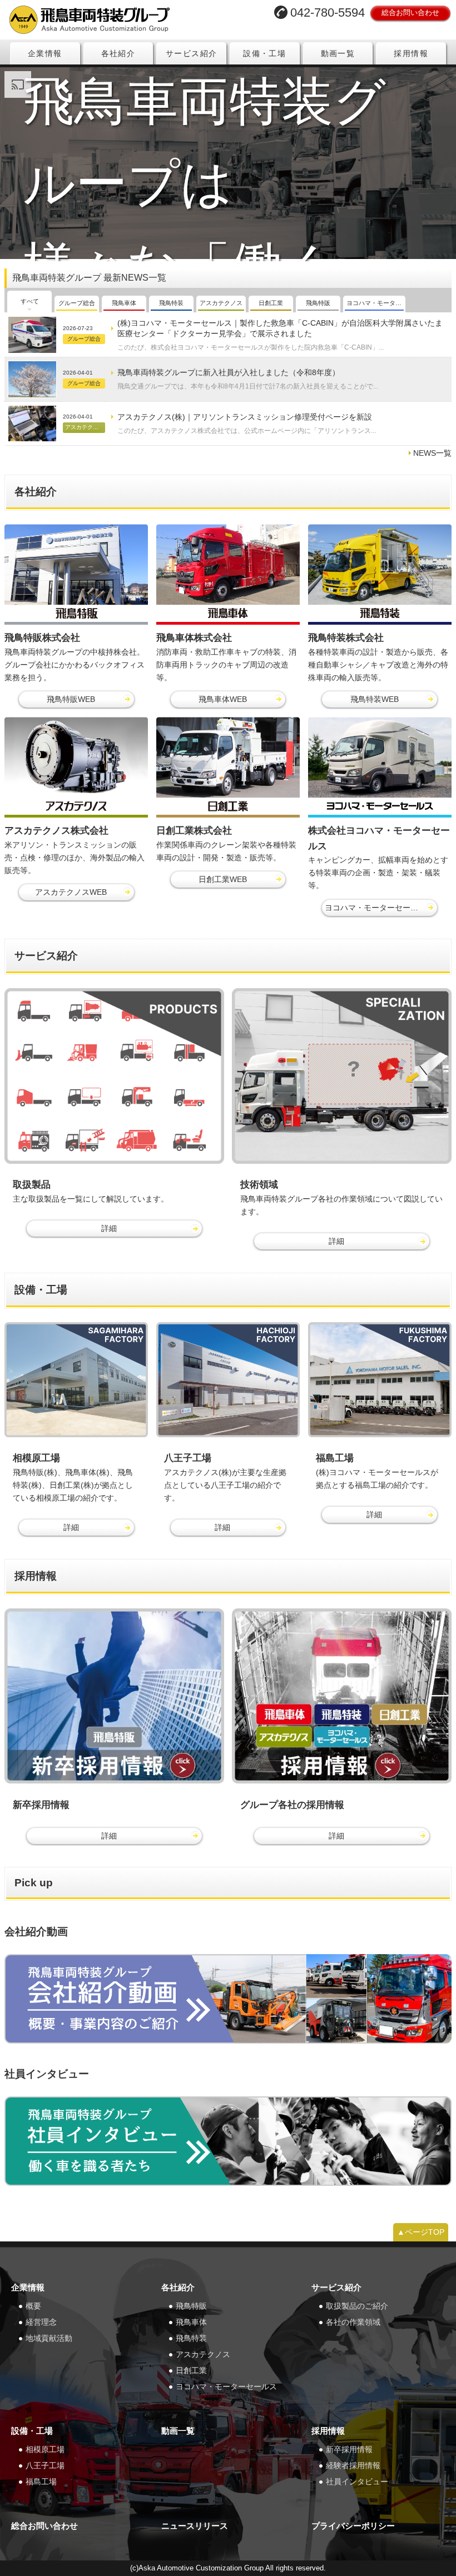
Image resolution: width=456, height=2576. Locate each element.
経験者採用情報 (353, 2465)
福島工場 (41, 2482)
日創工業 (191, 2370)
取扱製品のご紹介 (357, 2306)
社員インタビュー (357, 2482)
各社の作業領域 (353, 2322)
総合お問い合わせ (410, 13)
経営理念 (41, 2322)
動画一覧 (338, 53)
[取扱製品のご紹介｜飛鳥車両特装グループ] (114, 1076)
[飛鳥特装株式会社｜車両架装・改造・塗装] (380, 574)
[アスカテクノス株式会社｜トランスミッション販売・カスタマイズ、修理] (76, 767)
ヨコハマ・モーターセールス (226, 2386)
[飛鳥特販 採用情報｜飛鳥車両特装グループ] (114, 1696)
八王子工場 (45, 2465)
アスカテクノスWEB (71, 892)
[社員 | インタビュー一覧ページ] (228, 2141)
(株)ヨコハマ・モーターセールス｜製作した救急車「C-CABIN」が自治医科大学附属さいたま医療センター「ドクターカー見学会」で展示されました (280, 328)
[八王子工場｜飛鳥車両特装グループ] (228, 1380)
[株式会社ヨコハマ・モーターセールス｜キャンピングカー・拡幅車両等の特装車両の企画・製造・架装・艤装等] (380, 767)
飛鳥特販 (191, 2306)
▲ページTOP (421, 2232)
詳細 (109, 1228)
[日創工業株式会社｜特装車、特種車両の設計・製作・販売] (228, 767)
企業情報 (45, 53)
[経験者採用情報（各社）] (342, 1696)
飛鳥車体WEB (223, 699)
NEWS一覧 (432, 453)
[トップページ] (112, 20)
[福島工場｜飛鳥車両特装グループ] (380, 1380)
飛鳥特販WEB (71, 699)
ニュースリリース (195, 2526)
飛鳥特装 (191, 2338)
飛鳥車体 (191, 2322)
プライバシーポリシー (353, 2526)
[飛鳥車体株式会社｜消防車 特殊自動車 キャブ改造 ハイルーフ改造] (228, 574)
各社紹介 (118, 53)
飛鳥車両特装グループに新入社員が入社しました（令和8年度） (229, 372)
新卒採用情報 (349, 2449)
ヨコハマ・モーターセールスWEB (381, 908)
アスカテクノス (203, 2354)
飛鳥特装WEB (375, 699)
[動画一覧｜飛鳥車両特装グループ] (228, 1999)
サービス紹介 (191, 53)
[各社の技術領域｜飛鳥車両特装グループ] (342, 1076)
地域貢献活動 (49, 2338)
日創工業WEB (223, 879)
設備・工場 (264, 53)
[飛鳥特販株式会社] (76, 574)
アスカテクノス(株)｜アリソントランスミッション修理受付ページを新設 (245, 417)
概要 (33, 2306)
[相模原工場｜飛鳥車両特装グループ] (76, 1380)
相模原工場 (45, 2449)
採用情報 (411, 53)
